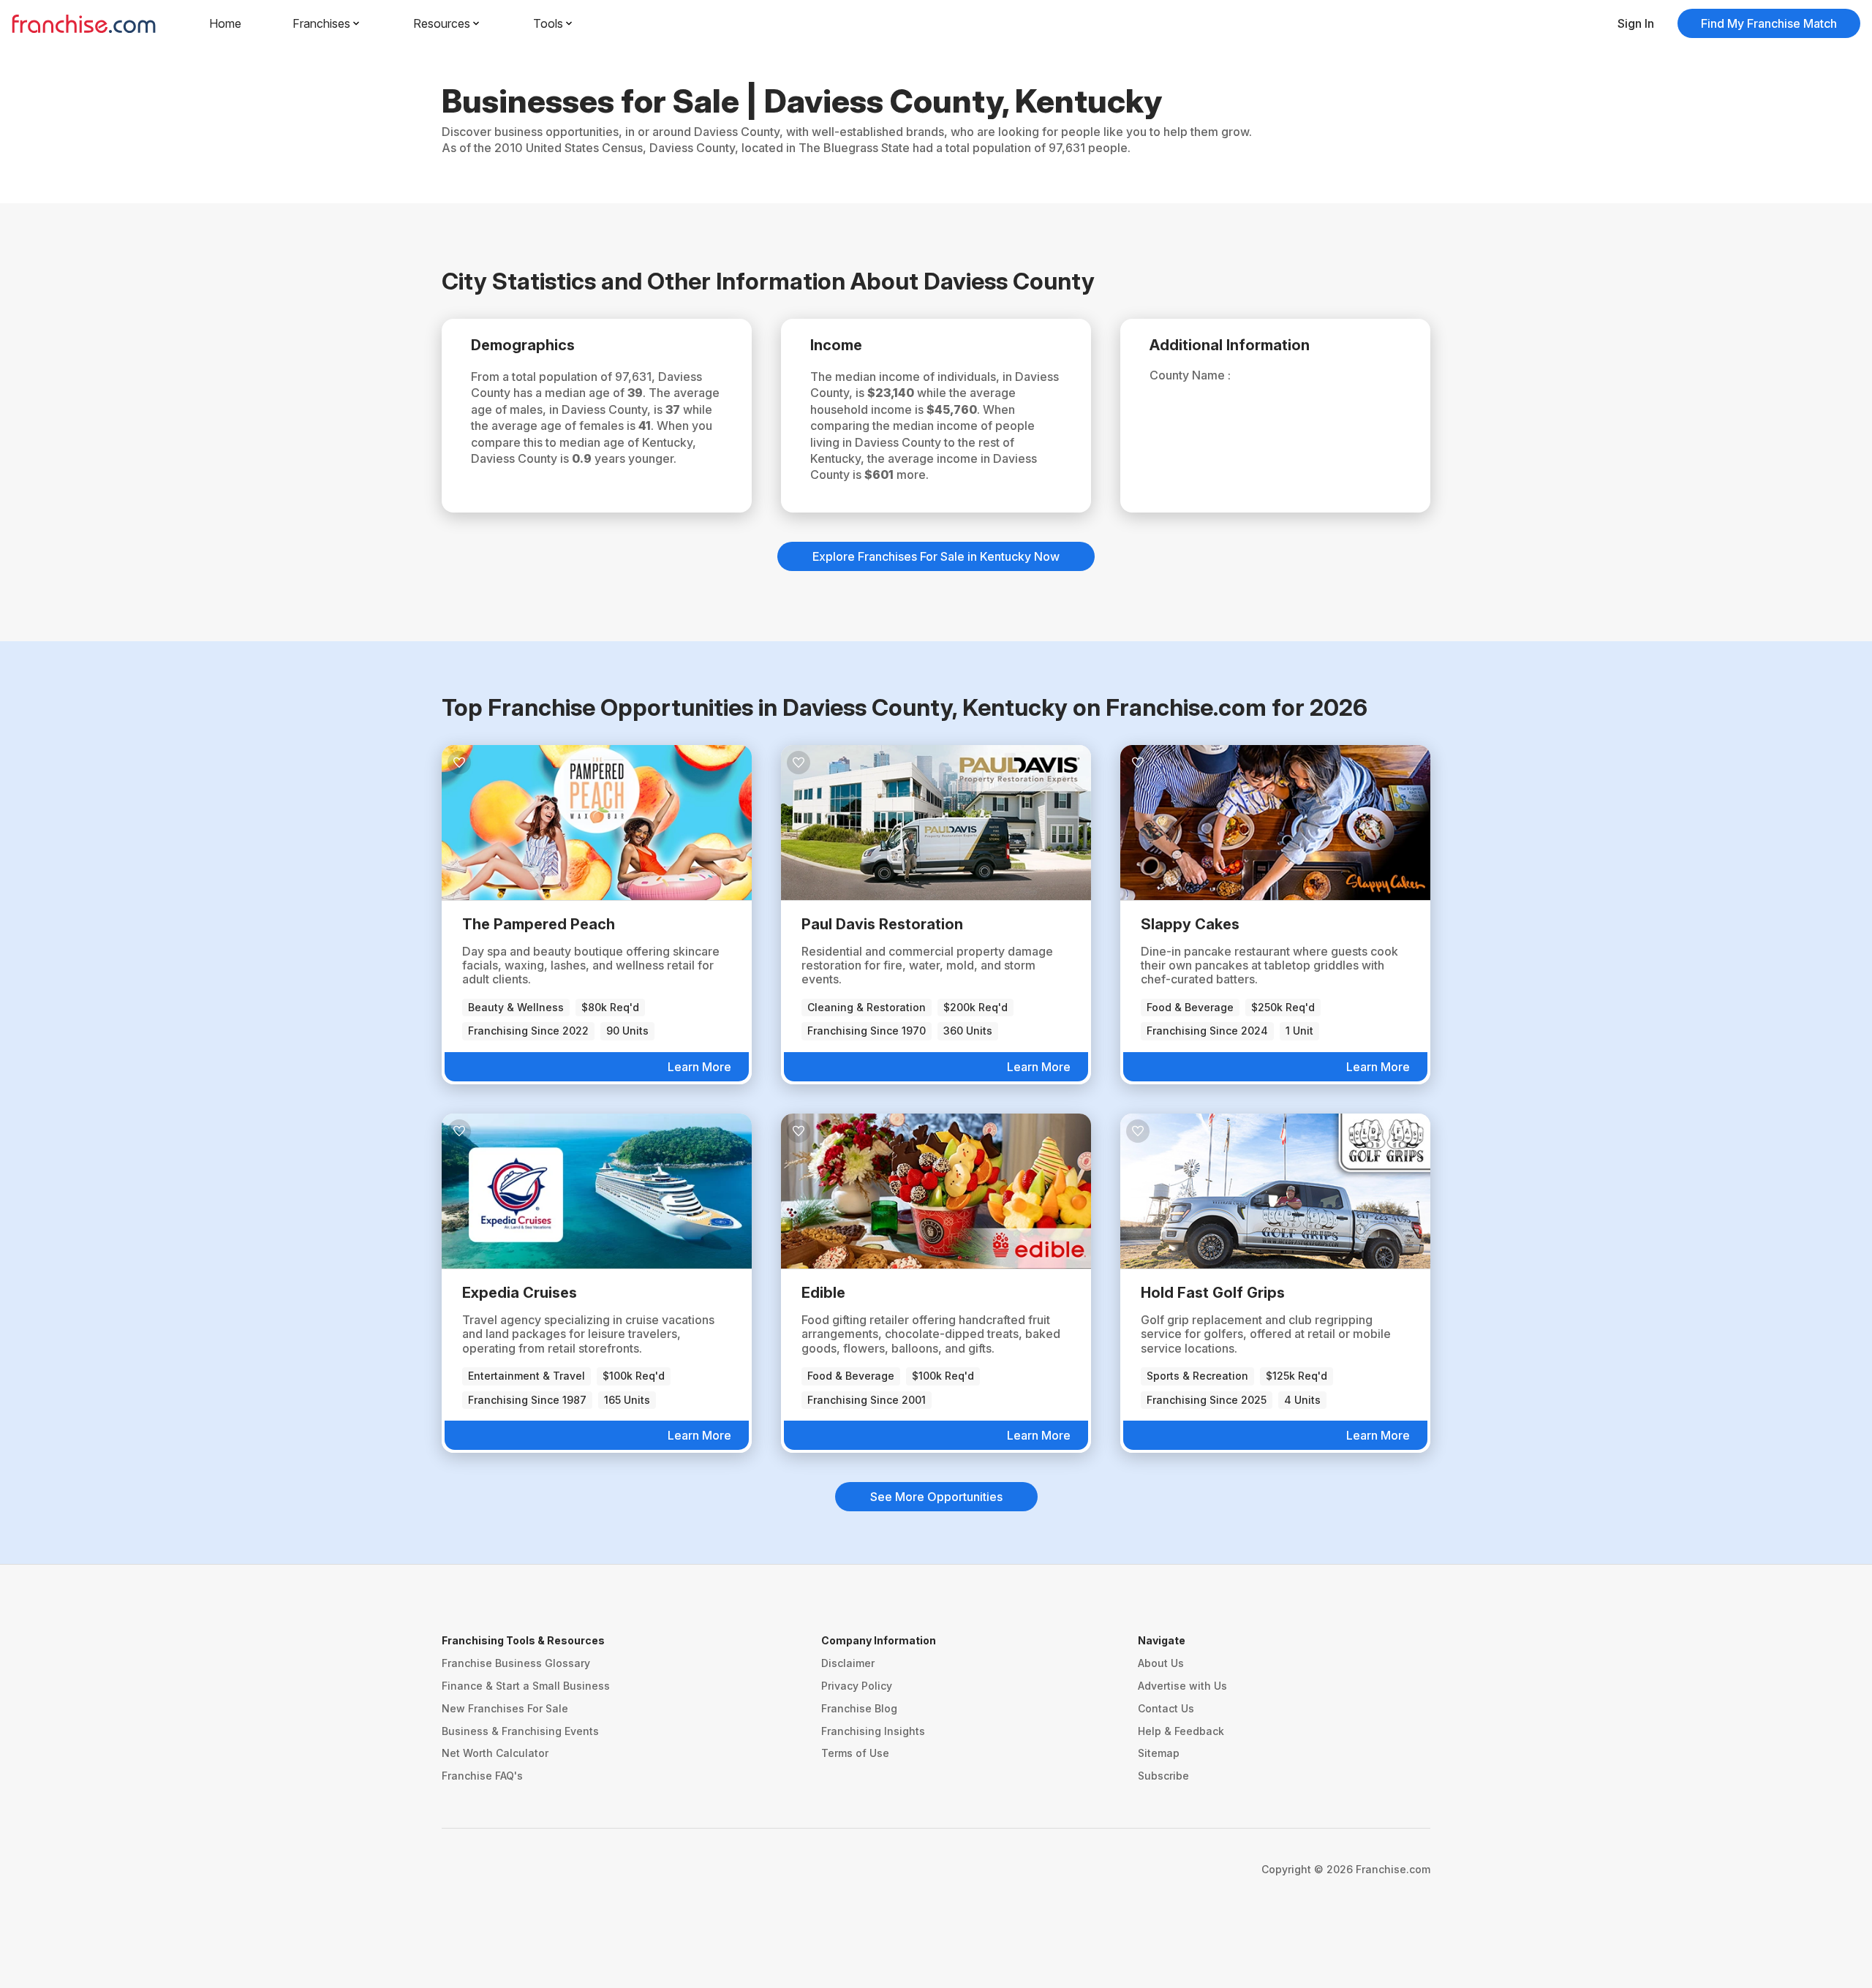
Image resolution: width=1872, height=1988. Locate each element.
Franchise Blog (859, 1708)
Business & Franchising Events (520, 1731)
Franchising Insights (873, 1731)
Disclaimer (848, 1663)
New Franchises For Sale (505, 1708)
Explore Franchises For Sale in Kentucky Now (936, 556)
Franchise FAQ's (482, 1776)
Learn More (699, 1067)
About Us (1161, 1663)
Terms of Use (855, 1753)
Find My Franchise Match (1769, 23)
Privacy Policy (857, 1686)
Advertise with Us (1182, 1686)
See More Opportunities (936, 1497)
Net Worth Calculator (495, 1753)
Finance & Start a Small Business (526, 1686)
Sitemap (1159, 1753)
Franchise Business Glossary (516, 1663)
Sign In (1636, 23)
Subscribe (1163, 1776)
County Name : (1190, 375)
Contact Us (1166, 1708)
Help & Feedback (1181, 1731)
